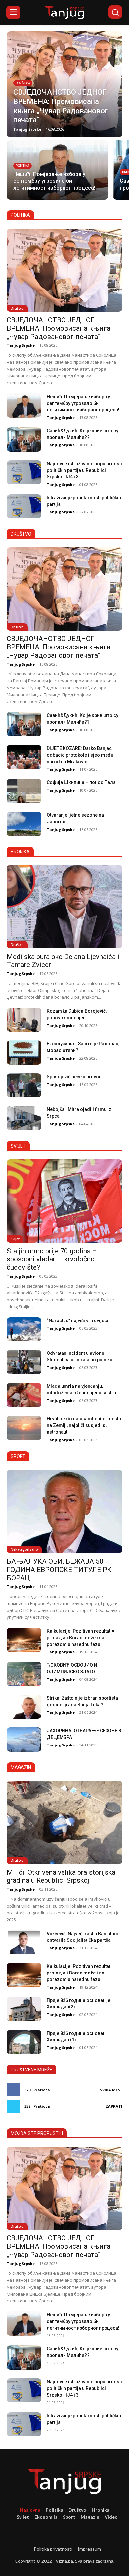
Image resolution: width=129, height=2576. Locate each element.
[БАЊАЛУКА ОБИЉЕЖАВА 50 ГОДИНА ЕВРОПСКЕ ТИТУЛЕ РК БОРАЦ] (64, 1512)
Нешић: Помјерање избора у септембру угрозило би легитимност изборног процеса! (83, 403)
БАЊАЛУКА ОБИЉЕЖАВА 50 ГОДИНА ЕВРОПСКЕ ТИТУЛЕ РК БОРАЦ (59, 1570)
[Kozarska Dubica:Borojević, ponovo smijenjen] (24, 1020)
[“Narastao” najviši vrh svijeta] (24, 1329)
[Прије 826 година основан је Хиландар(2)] (24, 2009)
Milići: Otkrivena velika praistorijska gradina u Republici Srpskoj (61, 1876)
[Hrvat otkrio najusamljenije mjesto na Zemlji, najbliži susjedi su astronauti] (24, 1428)
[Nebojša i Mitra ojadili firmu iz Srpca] (24, 1118)
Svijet (15, 1239)
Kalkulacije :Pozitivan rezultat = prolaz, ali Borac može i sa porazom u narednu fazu (80, 1638)
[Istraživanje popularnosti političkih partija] (24, 506)
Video (111, 2517)
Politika (22, 166)
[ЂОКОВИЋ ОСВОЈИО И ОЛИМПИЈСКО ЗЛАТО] (24, 1674)
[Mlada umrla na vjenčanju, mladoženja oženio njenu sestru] (24, 1395)
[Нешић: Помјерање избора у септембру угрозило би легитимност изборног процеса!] (57, 170)
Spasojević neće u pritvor (74, 1077)
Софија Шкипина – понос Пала (81, 782)
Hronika (101, 2510)
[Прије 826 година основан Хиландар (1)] (24, 2042)
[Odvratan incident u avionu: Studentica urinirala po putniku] (24, 1362)
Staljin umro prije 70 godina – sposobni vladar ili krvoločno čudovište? (52, 1259)
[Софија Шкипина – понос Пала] (24, 791)
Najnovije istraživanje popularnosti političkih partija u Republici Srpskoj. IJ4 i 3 (84, 470)
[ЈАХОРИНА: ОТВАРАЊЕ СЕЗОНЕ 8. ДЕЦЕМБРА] (24, 1740)
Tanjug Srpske (21, 345)
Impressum (89, 2549)
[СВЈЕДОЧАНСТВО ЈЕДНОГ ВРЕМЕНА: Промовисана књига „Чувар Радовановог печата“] (64, 84)
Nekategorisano (24, 1549)
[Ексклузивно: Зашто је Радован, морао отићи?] (24, 1053)
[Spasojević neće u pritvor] (24, 1086)
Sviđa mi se (111, 2090)
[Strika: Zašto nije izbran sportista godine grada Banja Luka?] (24, 1707)
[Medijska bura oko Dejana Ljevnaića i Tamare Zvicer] (64, 907)
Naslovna (30, 2510)
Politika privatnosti (53, 2549)
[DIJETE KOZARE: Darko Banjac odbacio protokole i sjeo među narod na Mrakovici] (24, 757)
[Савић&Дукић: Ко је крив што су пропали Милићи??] (24, 440)
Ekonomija (46, 2517)
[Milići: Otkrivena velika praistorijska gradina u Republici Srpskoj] (64, 1822)
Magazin (90, 2517)
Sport (69, 2517)
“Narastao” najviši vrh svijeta (77, 1321)
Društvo (23, 83)
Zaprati (114, 2106)
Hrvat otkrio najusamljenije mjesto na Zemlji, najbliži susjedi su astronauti (84, 1425)
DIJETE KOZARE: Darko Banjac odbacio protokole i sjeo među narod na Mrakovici (80, 755)
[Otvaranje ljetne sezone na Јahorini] (24, 824)
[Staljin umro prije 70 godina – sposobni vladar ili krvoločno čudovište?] (64, 1201)
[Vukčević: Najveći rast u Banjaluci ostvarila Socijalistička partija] (24, 1942)
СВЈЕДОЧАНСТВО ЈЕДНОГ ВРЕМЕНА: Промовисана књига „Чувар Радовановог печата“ (59, 328)
